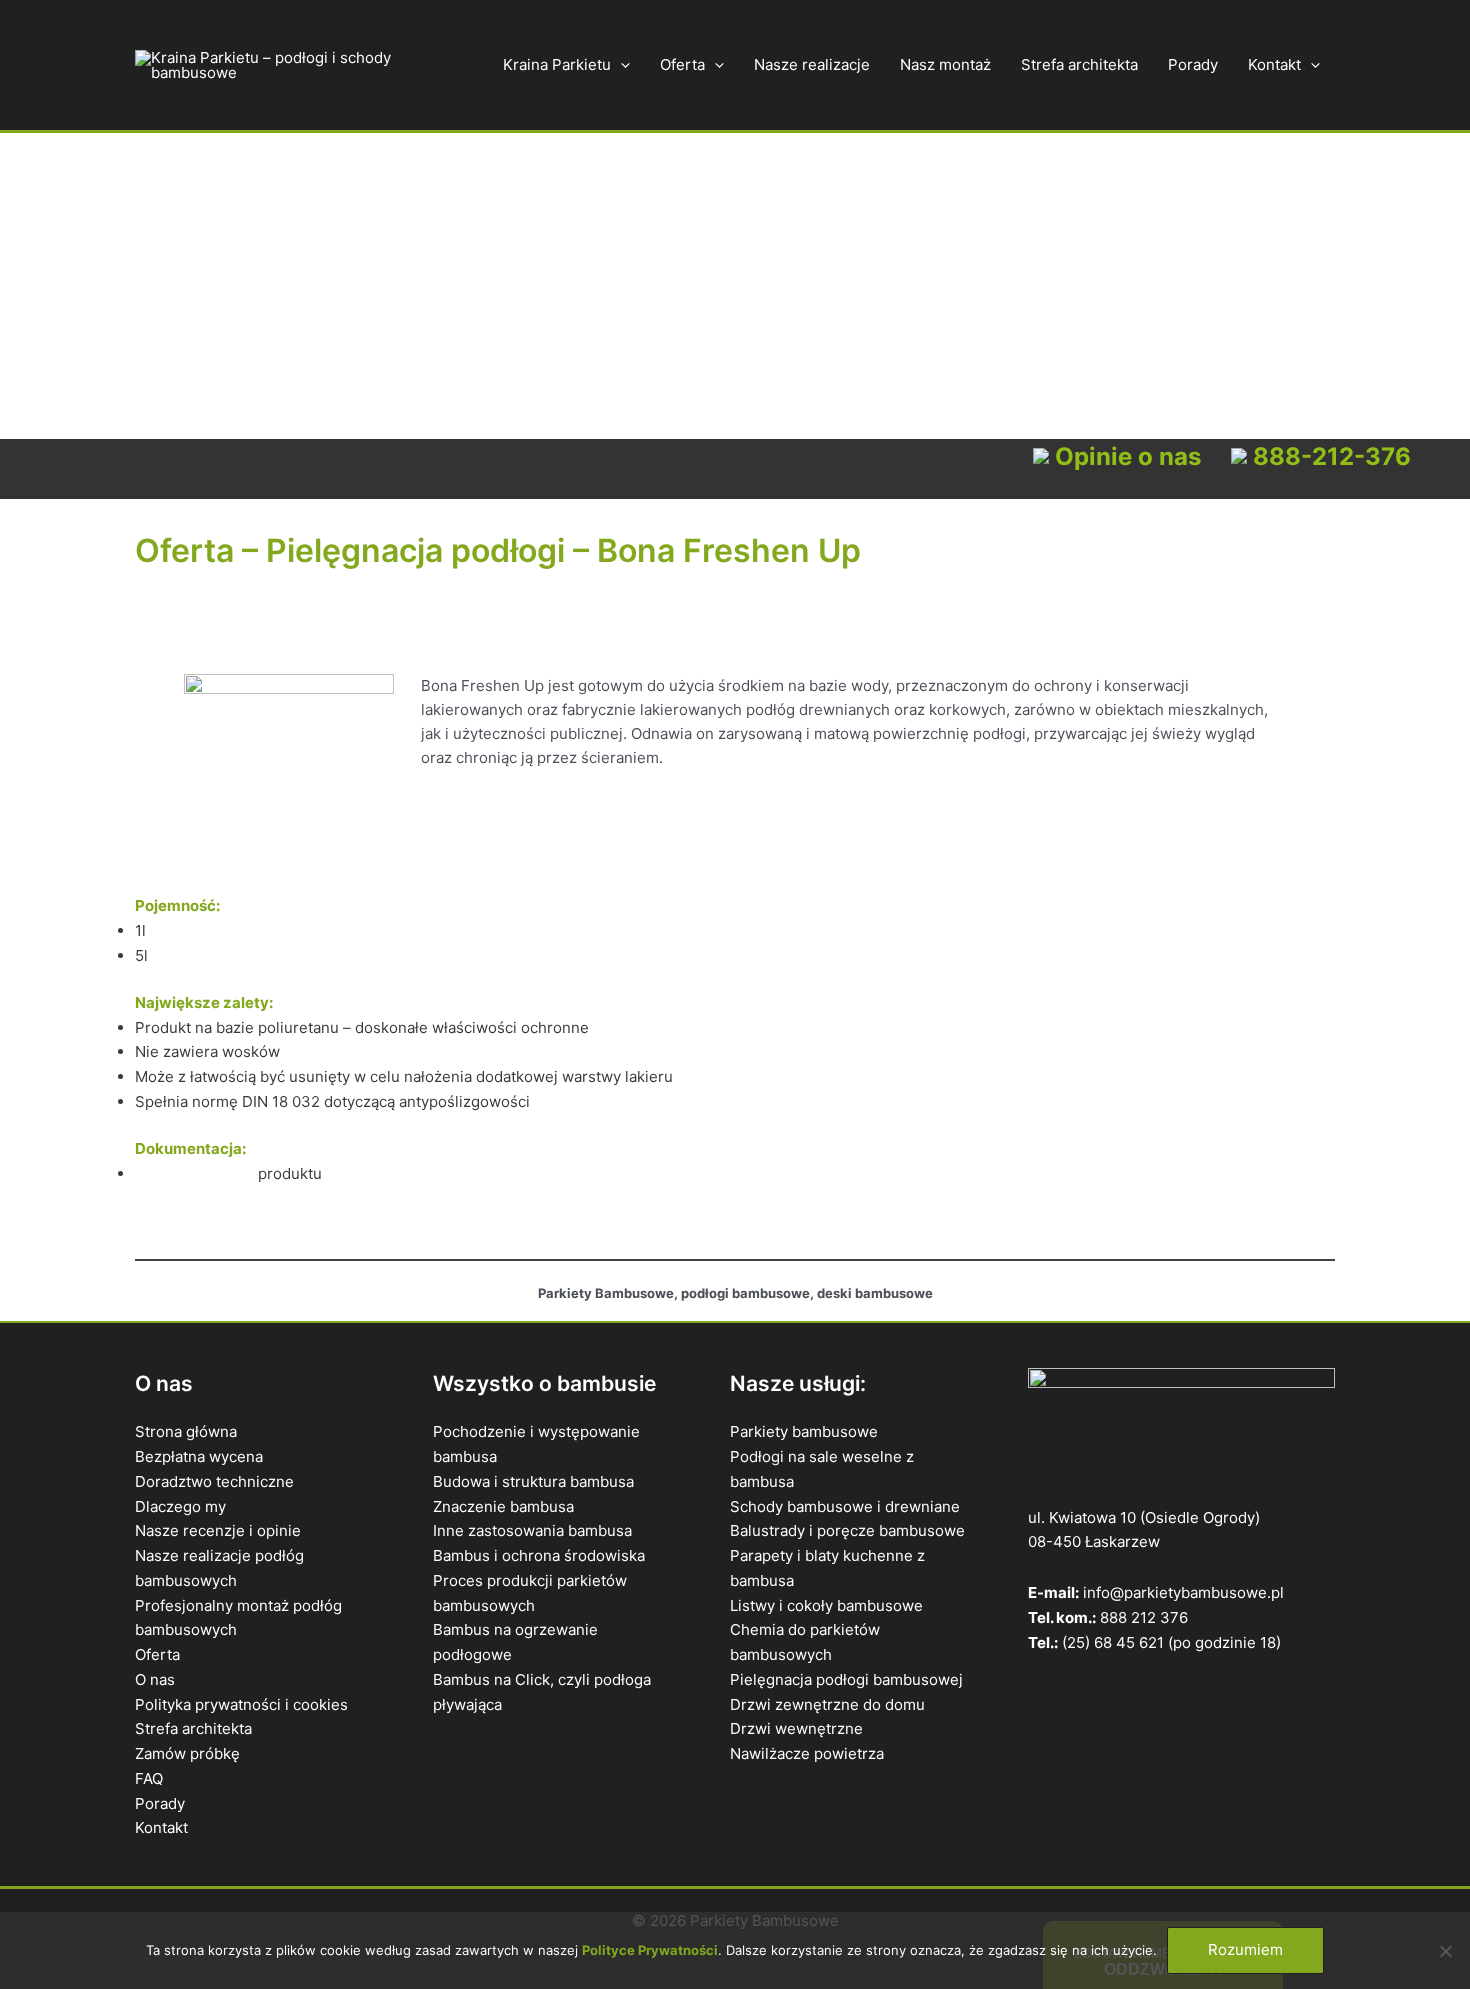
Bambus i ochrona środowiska (539, 1555)
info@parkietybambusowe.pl (1183, 1592)
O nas (155, 1679)
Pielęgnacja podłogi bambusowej (846, 1679)
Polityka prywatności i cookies (241, 1704)
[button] (620, 65)
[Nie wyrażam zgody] (1445, 1951)
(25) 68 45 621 (1113, 1642)
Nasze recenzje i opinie (218, 1530)
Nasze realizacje (812, 64)
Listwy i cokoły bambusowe (826, 1605)
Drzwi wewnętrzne (796, 1728)
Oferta (682, 64)
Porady (1193, 64)
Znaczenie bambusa (503, 1506)
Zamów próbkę (187, 1753)
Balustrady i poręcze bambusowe (847, 1530)
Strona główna (186, 1431)
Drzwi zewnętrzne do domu (827, 1704)
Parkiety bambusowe (804, 1431)
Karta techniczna (194, 1173)
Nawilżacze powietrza (807, 1753)
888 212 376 (1144, 1617)
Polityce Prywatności (650, 1950)
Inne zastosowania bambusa (532, 1530)
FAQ (149, 1778)
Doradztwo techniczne (214, 1481)
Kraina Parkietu (557, 64)
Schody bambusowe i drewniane (845, 1506)
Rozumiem (1245, 1949)
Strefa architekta (1079, 64)
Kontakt (1274, 64)
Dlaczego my (180, 1506)
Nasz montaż (945, 64)
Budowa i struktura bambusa (533, 1481)
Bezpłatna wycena (199, 1456)
